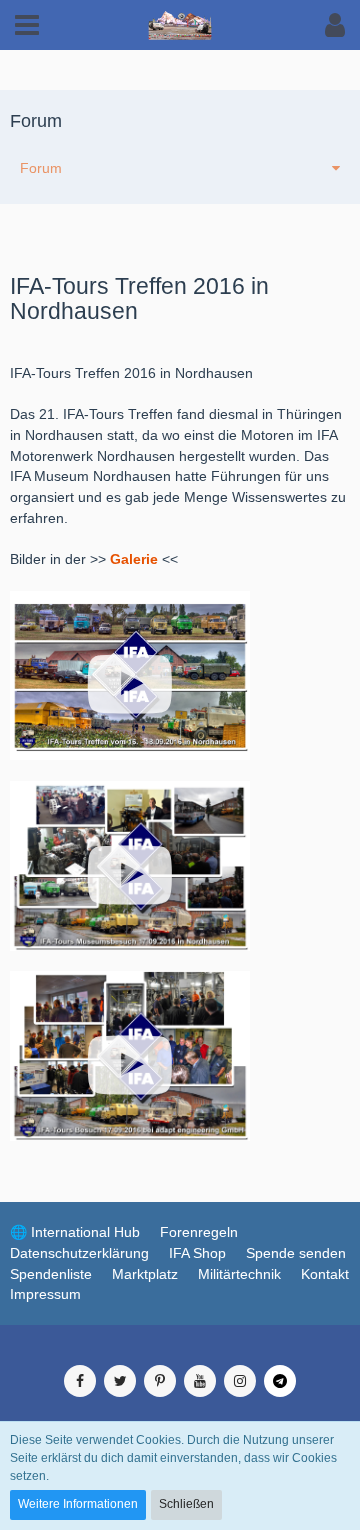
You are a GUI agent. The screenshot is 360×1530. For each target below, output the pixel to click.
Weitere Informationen (78, 1504)
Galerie (134, 559)
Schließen (186, 1504)
